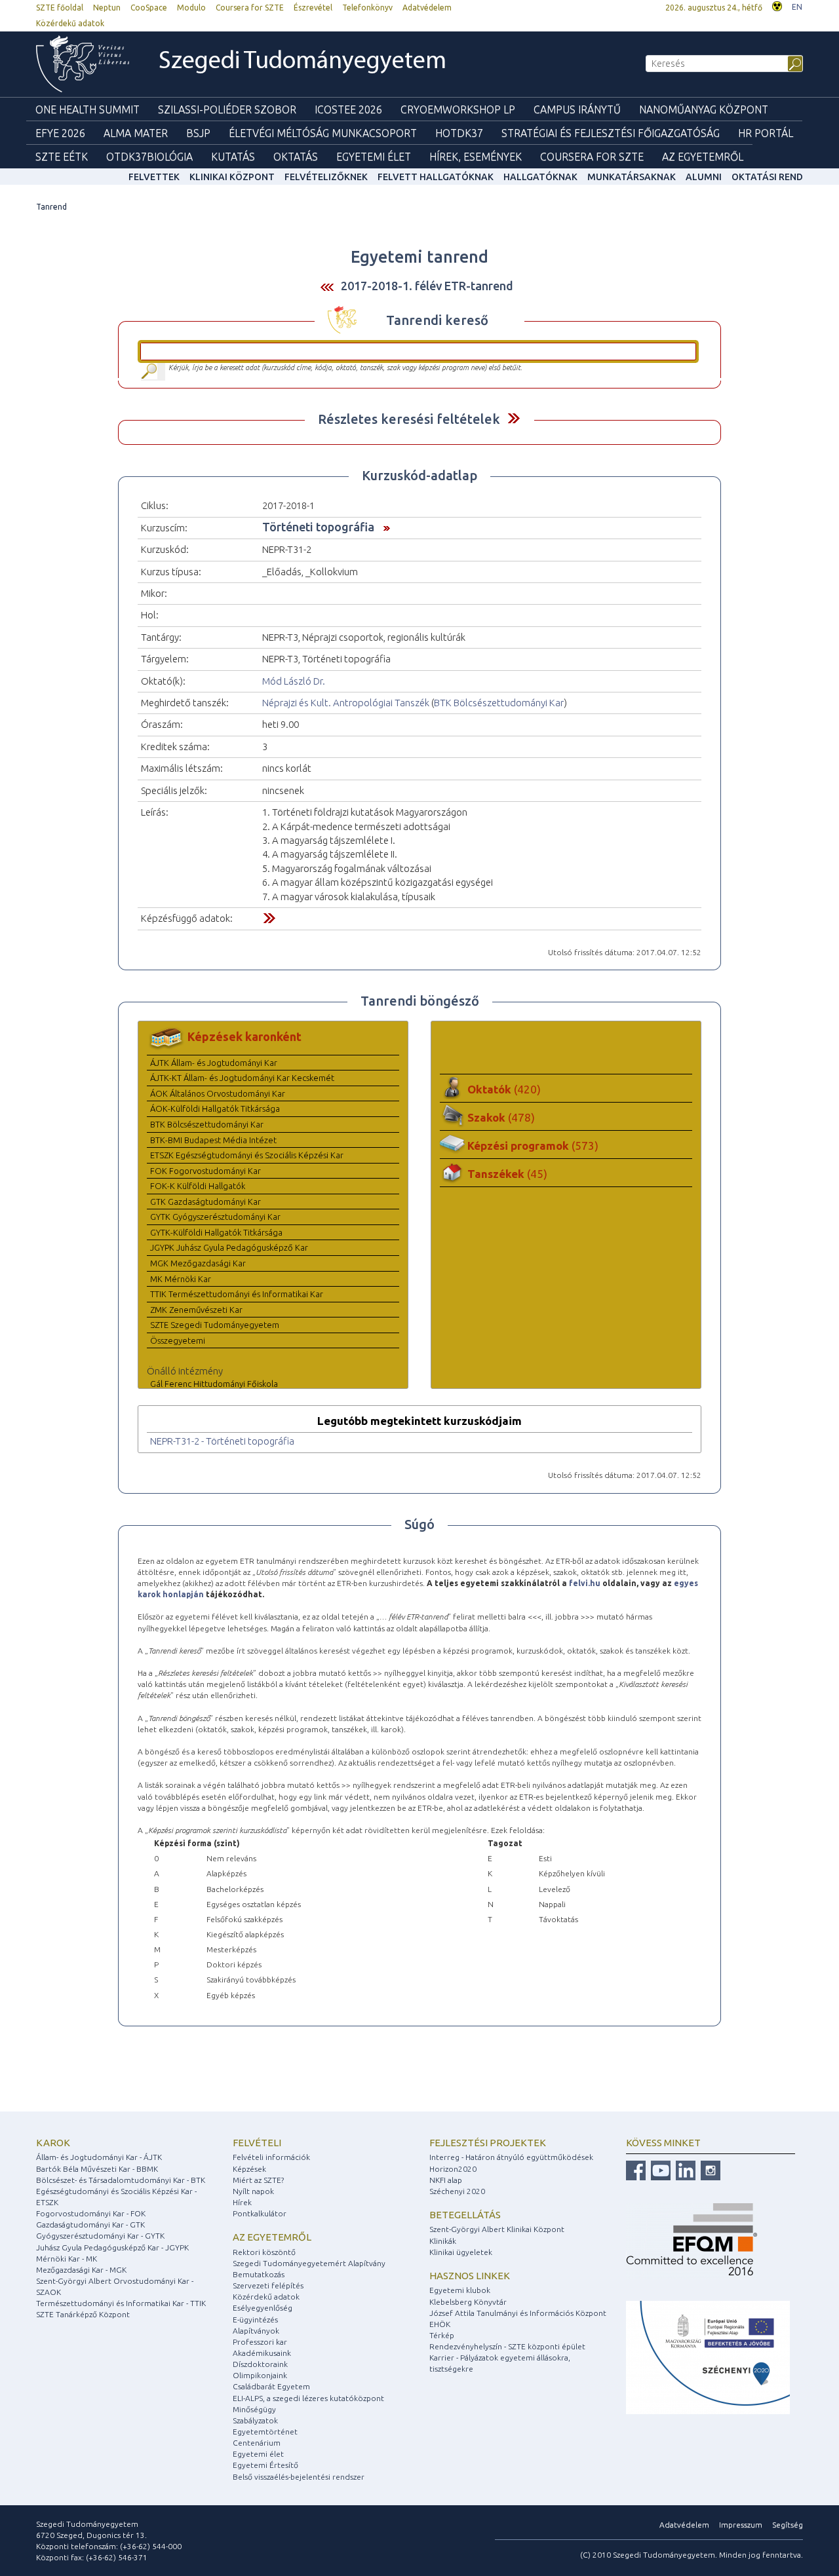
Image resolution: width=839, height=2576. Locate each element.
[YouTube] (659, 2169)
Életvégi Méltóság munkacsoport (323, 133)
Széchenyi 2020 (457, 2191)
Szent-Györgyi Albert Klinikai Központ (497, 2229)
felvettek (154, 177)
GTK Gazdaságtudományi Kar (205, 1202)
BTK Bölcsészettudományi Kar (499, 703)
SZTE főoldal (60, 8)
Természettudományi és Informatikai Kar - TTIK (121, 2303)
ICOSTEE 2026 (348, 109)
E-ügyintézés (255, 2320)
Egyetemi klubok (460, 2290)
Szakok (501, 1117)
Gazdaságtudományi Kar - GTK (90, 2225)
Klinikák (443, 2241)
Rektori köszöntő (264, 2252)
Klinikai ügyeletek (461, 2252)
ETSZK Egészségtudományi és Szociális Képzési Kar (247, 1155)
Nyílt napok (253, 2191)
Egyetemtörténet (265, 2432)
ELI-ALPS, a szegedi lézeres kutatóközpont (308, 2398)
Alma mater (136, 133)
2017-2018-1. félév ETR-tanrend (427, 286)
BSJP (198, 133)
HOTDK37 (459, 133)
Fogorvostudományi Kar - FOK (91, 2213)
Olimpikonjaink (260, 2375)
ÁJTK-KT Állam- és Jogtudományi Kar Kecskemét (242, 1078)
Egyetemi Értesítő (265, 2465)
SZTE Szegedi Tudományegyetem (215, 1325)
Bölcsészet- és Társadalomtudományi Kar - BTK (121, 2180)
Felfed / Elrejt (514, 418)
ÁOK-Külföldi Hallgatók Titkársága (215, 1108)
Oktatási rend (767, 177)
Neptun (107, 8)
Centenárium (257, 2443)
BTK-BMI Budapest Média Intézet (213, 1140)
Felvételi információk (271, 2157)
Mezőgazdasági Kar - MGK (81, 2270)
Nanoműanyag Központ (704, 109)
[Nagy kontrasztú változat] (777, 5)
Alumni (704, 177)
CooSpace (149, 8)
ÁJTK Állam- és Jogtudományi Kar (214, 1063)
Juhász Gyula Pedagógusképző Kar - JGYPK (112, 2247)
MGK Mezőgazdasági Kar (198, 1263)
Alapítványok (256, 2331)
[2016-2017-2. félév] (327, 287)
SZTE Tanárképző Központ (83, 2314)
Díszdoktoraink (260, 2364)
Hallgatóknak (540, 177)
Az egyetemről (272, 2237)
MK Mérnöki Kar (181, 1279)
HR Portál (766, 133)
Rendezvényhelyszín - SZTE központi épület (507, 2346)
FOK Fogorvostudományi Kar (205, 1171)
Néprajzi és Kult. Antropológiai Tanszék (346, 703)
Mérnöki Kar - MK (67, 2259)
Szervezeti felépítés (268, 2285)
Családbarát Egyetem (271, 2386)
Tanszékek (507, 1174)
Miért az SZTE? (258, 2180)
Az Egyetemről (703, 157)
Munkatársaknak (632, 177)
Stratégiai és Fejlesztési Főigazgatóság (611, 133)
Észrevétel (313, 8)
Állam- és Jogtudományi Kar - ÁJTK (99, 2157)
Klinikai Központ (232, 177)
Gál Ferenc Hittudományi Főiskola (214, 1384)
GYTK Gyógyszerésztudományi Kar (215, 1217)
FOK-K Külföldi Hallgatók (198, 1186)
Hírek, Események (476, 157)
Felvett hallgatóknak (436, 177)
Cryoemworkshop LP (458, 109)
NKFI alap (446, 2180)
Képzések (249, 2169)
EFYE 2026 (60, 133)
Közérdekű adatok (70, 23)
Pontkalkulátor (260, 2213)
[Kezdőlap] (83, 64)
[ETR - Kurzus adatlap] (383, 527)
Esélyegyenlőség (263, 2308)
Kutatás (233, 157)
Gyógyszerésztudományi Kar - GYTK (100, 2236)
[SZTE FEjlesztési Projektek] (708, 2357)
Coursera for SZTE (250, 8)
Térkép (442, 2335)
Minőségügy (254, 2409)
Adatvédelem (427, 8)
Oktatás (296, 157)
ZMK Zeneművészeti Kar (196, 1310)
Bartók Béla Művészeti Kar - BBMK (97, 2169)
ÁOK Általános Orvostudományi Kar (218, 1093)
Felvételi (257, 2143)
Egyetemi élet (374, 157)
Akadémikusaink (262, 2353)
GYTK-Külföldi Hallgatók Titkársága (216, 1232)
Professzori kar (260, 2342)
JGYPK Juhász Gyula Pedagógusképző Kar (229, 1247)
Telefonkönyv (367, 8)
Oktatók (504, 1089)
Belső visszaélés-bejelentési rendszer (299, 2477)
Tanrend (51, 207)
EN (797, 7)
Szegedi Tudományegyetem (302, 62)
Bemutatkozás (259, 2274)
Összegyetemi (178, 1340)
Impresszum (741, 2525)
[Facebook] (636, 2169)
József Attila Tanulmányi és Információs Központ (518, 2313)
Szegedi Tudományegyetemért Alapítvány (309, 2263)
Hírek (242, 2202)
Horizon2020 (453, 2169)
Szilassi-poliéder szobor (227, 109)
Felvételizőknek (326, 177)
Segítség (788, 2525)
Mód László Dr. (294, 681)
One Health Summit (88, 109)
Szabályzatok (255, 2420)
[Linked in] (684, 2169)
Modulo (191, 8)
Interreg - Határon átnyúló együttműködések (511, 2157)
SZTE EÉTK (62, 157)
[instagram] (709, 2169)
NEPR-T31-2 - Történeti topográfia (222, 1441)
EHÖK (440, 2324)
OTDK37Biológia (149, 157)
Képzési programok (533, 1146)
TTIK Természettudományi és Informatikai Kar (237, 1294)
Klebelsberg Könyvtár (468, 2302)
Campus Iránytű (577, 109)
